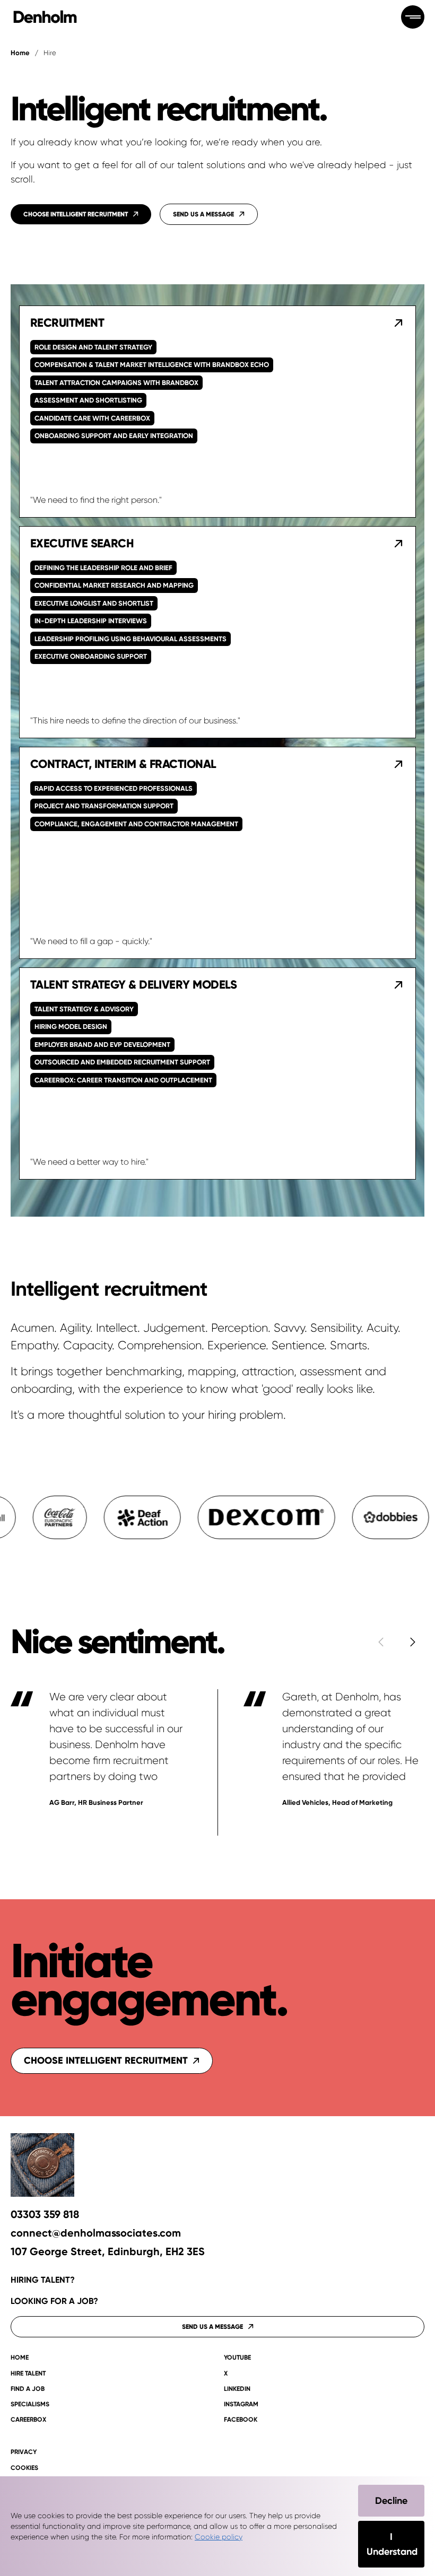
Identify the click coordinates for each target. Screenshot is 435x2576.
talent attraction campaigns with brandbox (116, 383)
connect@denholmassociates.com (96, 2233)
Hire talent (28, 2374)
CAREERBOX (28, 2420)
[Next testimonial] (413, 1642)
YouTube (237, 2358)
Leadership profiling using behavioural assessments (130, 639)
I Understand (392, 2544)
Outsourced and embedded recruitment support (122, 1062)
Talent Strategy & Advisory (84, 1009)
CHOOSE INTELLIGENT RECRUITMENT (76, 214)
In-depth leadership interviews (91, 621)
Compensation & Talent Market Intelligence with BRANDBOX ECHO (152, 365)
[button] (217, 412)
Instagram (241, 2404)
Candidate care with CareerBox (92, 418)
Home (20, 53)
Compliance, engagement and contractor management (136, 824)
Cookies (24, 2468)
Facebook (241, 2420)
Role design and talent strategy (93, 347)
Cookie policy (219, 2537)
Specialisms (30, 2404)
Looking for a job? (54, 2301)
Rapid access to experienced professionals (114, 788)
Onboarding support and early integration (114, 436)
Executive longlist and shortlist (94, 603)
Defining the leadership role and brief (103, 568)
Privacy (24, 2452)
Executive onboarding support (91, 656)
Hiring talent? (43, 2280)
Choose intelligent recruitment (106, 2060)
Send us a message (212, 2327)
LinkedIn (237, 2389)
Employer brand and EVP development (102, 1045)
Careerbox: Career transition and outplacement (123, 1080)
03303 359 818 (45, 2215)
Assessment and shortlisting (88, 400)
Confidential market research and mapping (114, 585)
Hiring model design (71, 1027)
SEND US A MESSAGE (203, 214)
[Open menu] (413, 17)
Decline (391, 2501)
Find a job (28, 2389)
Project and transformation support (104, 806)
